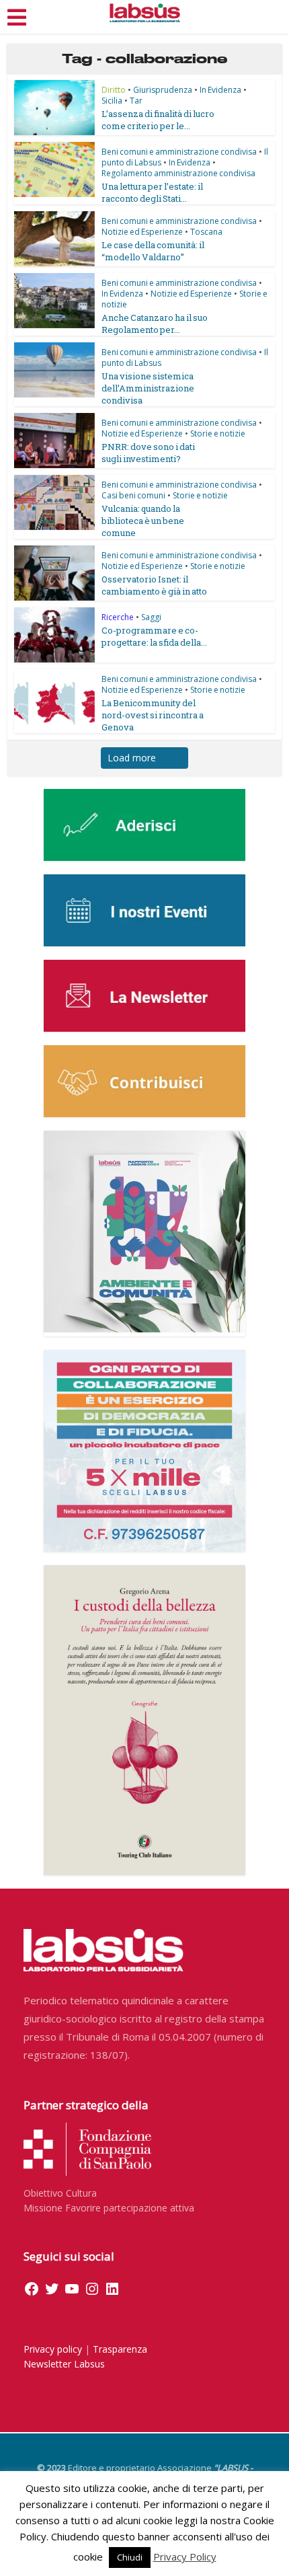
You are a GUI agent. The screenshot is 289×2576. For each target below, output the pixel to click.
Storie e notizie (218, 433)
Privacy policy (53, 2349)
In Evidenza (220, 90)
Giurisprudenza (163, 90)
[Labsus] (145, 13)
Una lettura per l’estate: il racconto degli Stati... (152, 192)
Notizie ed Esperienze (142, 232)
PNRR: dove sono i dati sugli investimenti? (148, 453)
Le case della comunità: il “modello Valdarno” (153, 251)
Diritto (114, 90)
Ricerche (118, 617)
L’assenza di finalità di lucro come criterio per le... (158, 120)
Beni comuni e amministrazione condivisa (179, 152)
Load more (132, 758)
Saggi (151, 617)
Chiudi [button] (130, 2557)
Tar (136, 101)
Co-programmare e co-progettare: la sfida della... (154, 636)
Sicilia (112, 101)
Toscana (206, 232)
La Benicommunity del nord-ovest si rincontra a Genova (153, 715)
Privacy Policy (185, 2556)
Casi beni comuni (133, 495)
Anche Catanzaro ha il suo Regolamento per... (155, 324)
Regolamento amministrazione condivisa (178, 173)
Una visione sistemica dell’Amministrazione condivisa (148, 388)
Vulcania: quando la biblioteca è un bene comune (143, 521)
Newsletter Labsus (64, 2364)
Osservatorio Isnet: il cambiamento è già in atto (154, 585)
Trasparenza (120, 2349)
